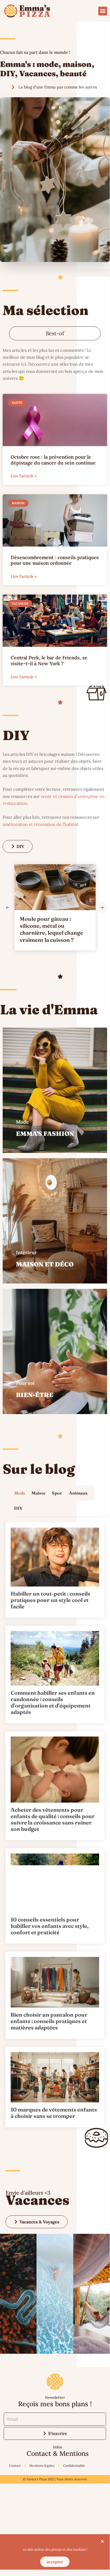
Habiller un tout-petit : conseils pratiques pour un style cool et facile (50, 1600)
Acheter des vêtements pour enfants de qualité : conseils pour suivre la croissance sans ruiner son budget (53, 1819)
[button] (103, 11)
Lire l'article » (24, 476)
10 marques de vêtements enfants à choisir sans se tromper (54, 2113)
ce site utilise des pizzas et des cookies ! (55, 2549)
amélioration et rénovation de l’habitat (40, 824)
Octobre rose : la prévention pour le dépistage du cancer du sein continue (53, 460)
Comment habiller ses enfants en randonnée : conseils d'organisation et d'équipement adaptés (53, 1702)
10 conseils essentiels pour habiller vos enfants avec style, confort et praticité (50, 1926)
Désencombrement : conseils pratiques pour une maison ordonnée (55, 560)
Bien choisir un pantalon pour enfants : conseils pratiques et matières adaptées (49, 2021)
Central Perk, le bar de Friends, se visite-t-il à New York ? (49, 661)
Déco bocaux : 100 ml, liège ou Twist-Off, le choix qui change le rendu (56, 926)
